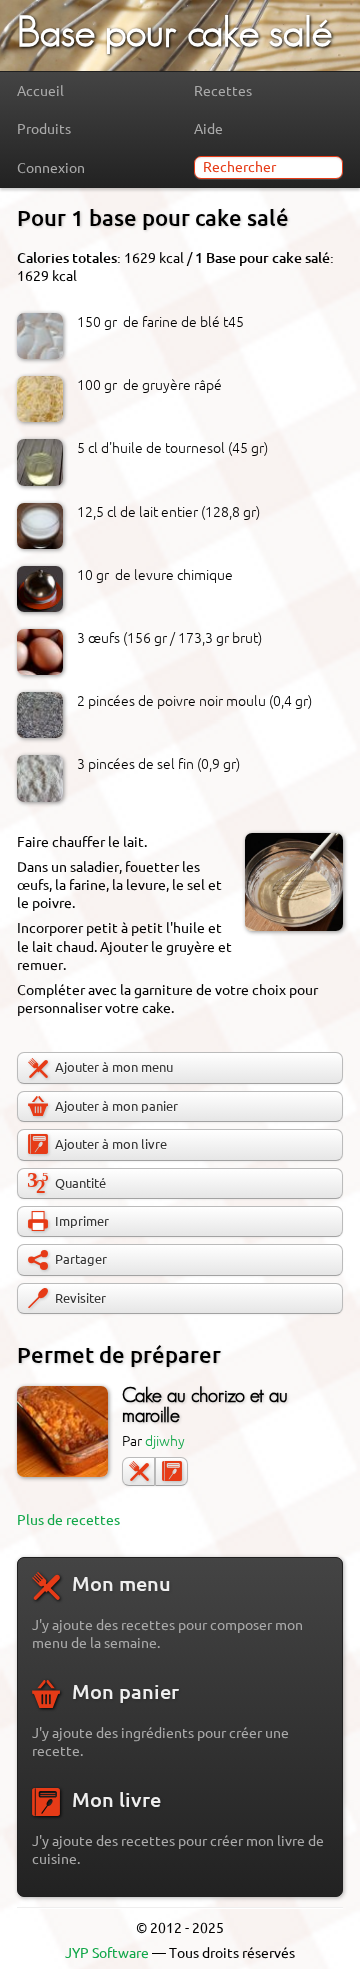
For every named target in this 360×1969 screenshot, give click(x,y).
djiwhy (165, 1441)
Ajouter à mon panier (116, 1106)
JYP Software (107, 1953)
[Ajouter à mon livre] (171, 1471)
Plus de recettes (68, 1520)
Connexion (51, 168)
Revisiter (80, 1298)
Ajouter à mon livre (111, 1144)
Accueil (40, 91)
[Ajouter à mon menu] (138, 1471)
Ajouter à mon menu (114, 1067)
